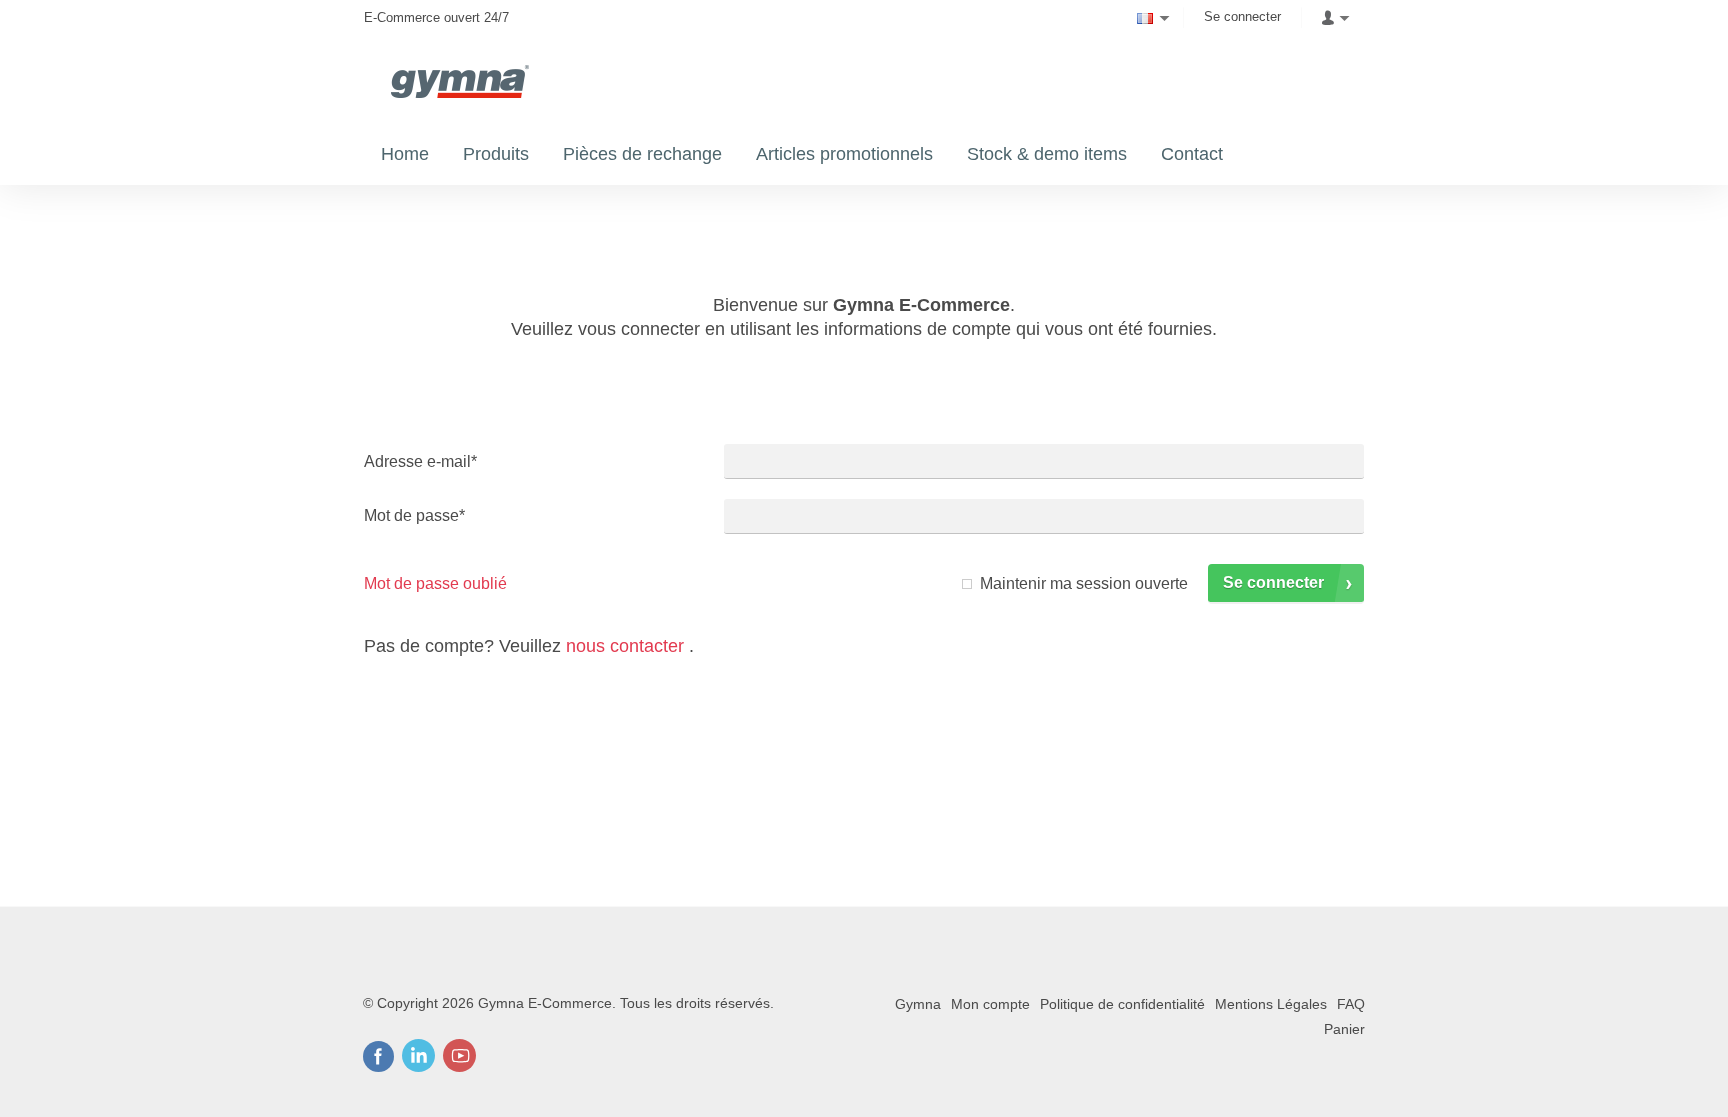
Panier (1344, 1029)
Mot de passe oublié (435, 583)
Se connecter (1242, 16)
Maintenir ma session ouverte (1084, 583)
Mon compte (990, 1004)
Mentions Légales (1271, 1004)
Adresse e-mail (420, 461)
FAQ (1351, 1004)
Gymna (918, 1004)
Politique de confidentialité (1122, 1004)
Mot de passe (414, 515)
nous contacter (625, 646)
